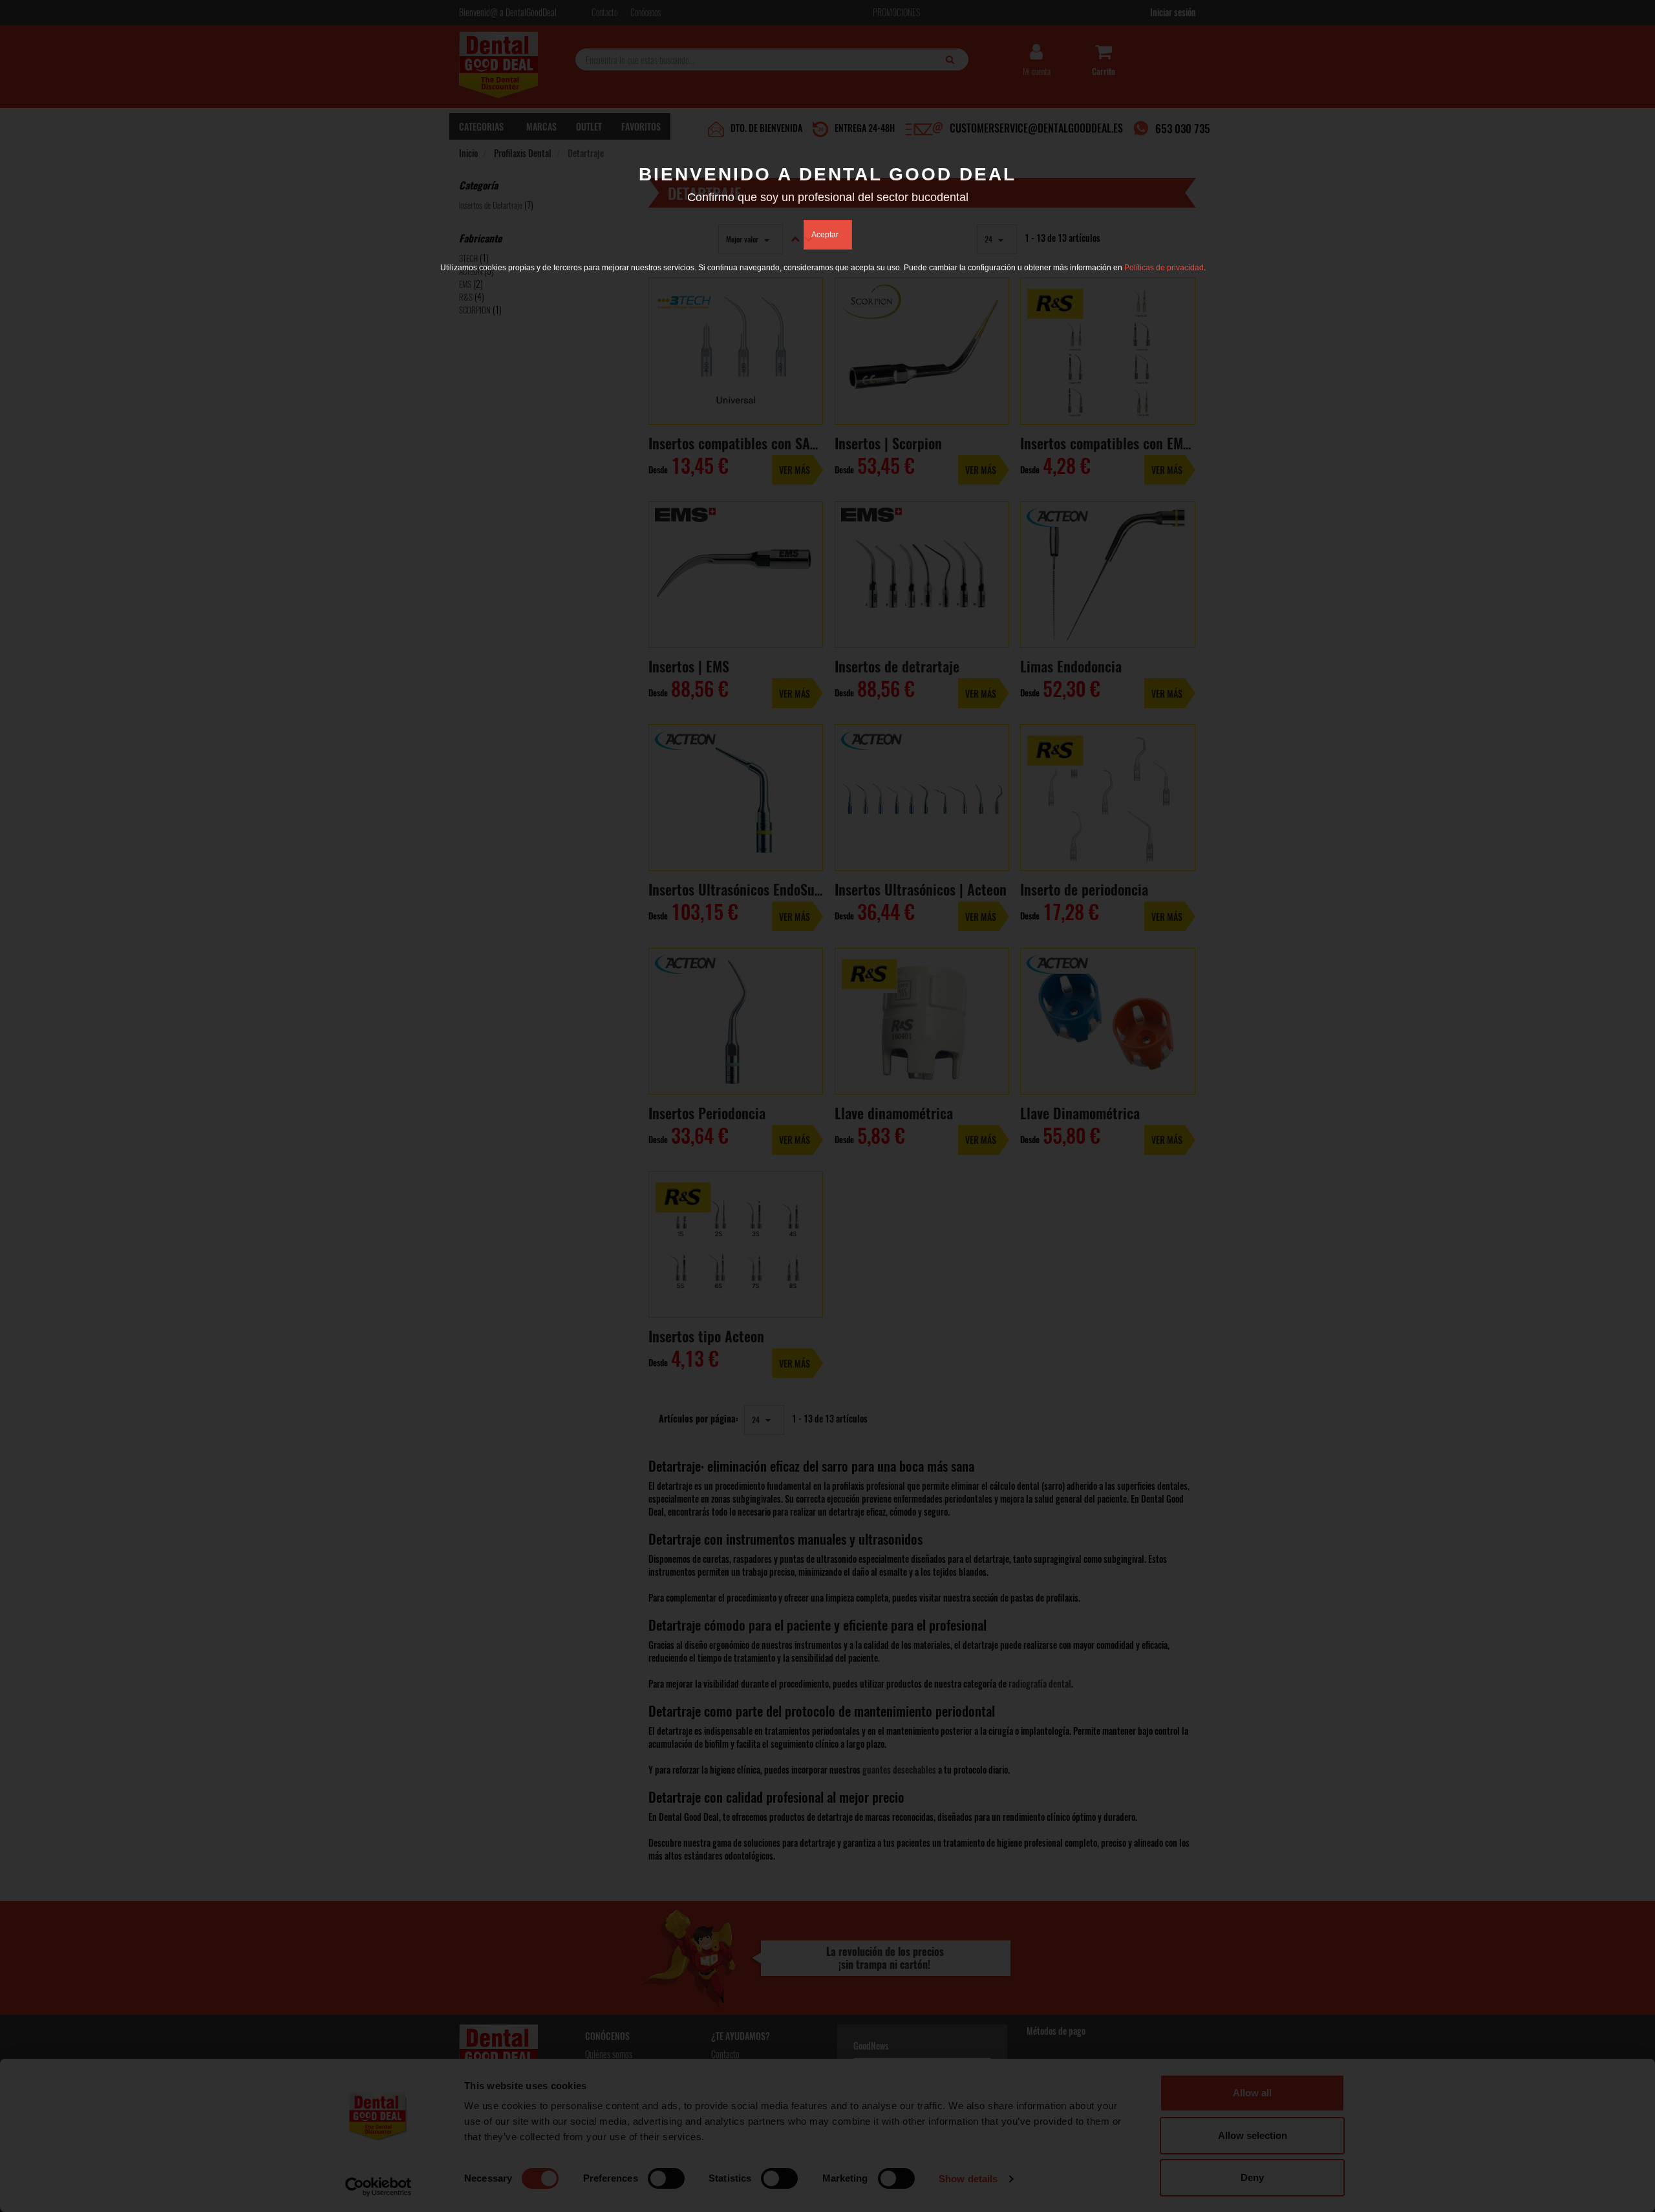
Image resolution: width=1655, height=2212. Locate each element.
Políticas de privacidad (1164, 268)
